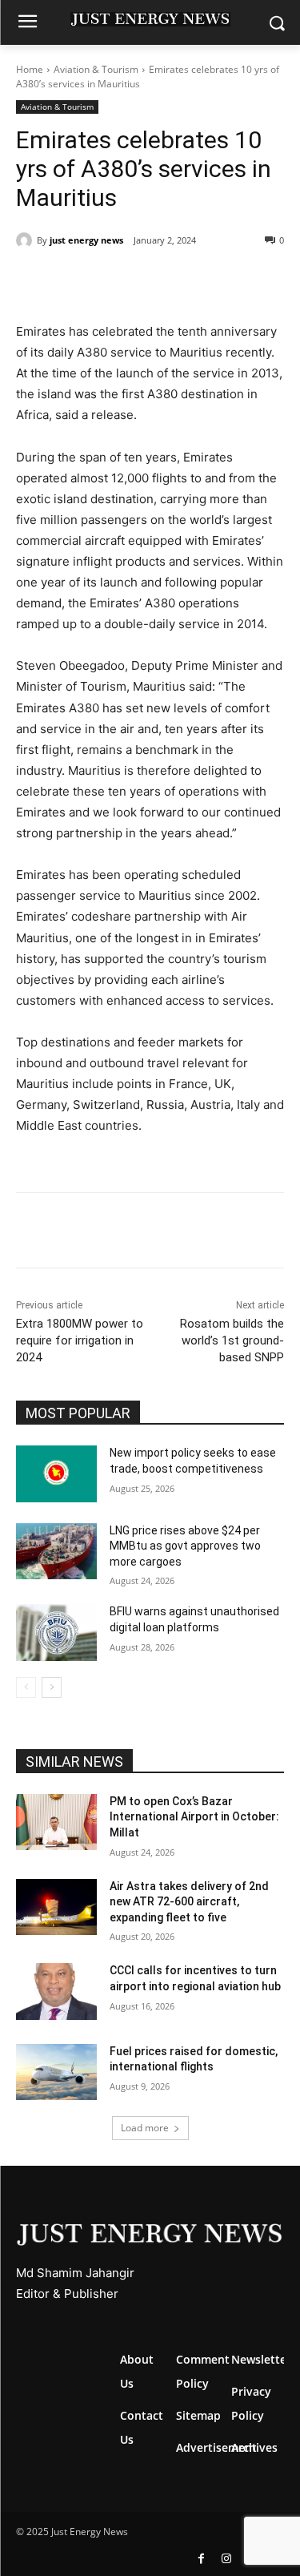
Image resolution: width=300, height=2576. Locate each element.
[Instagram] (226, 2559)
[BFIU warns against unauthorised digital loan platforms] (56, 1632)
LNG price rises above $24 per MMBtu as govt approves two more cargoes (185, 1546)
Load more (145, 2128)
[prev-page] (26, 1687)
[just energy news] (26, 240)
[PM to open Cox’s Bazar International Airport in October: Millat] (56, 1822)
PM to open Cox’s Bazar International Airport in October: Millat (194, 1817)
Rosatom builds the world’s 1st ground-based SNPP (232, 1340)
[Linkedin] (193, 281)
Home (30, 69)
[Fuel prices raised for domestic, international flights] (56, 2072)
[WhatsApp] (156, 281)
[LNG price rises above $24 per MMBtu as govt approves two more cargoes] (56, 1551)
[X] (119, 281)
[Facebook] (82, 281)
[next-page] (52, 1687)
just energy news (86, 240)
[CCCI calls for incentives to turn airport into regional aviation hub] (56, 1991)
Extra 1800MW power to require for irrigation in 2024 (80, 1340)
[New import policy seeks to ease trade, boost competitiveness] (56, 1473)
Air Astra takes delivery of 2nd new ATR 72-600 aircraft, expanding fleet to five (189, 1902)
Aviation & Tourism (96, 69)
